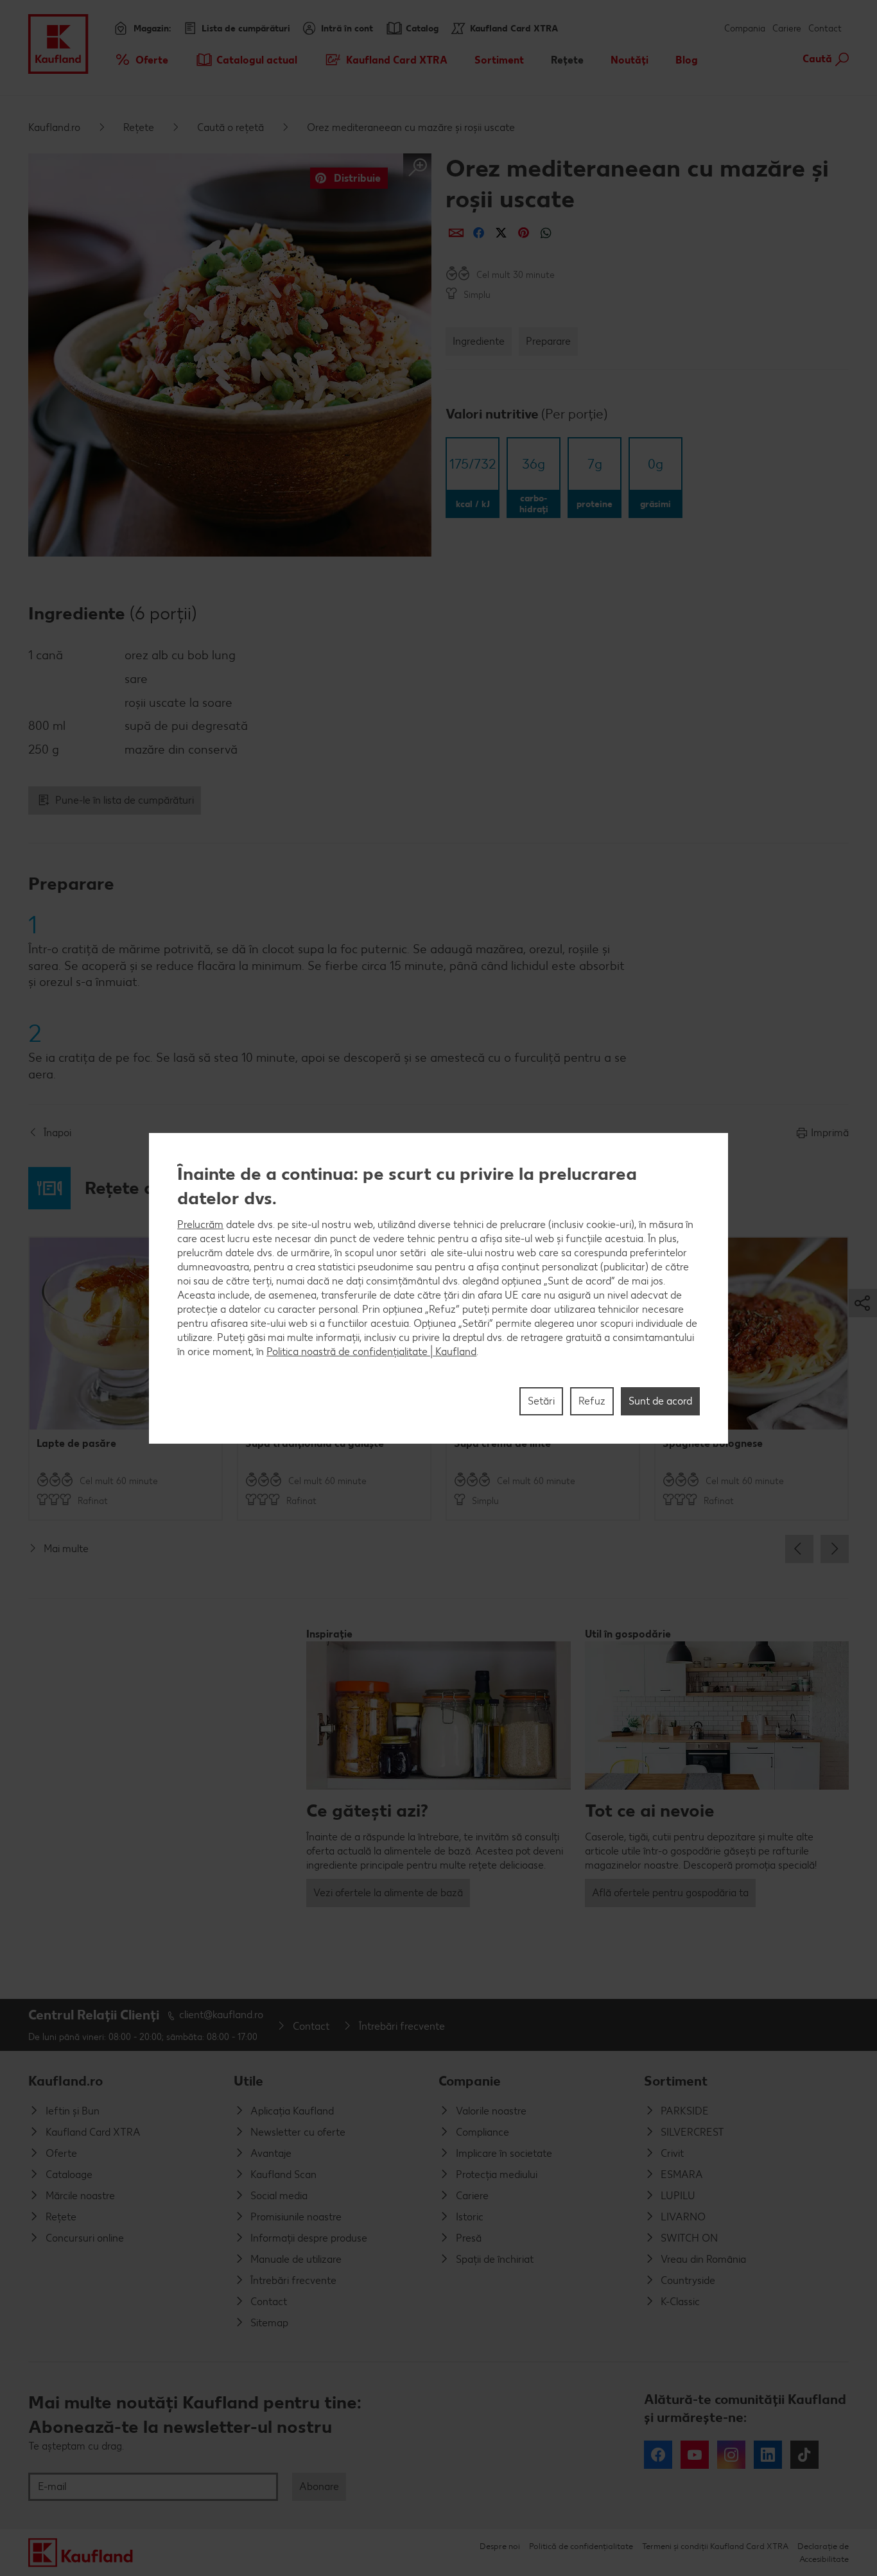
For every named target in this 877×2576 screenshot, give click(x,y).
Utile (248, 2081)
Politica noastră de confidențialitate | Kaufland (371, 1351)
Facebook (658, 2455)
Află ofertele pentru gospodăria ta (670, 1893)
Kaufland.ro (54, 127)
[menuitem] (141, 60)
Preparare (548, 341)
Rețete (139, 127)
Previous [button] (799, 1549)
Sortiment (676, 2081)
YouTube (695, 2455)
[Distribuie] (456, 233)
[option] (126, 1379)
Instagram (731, 2455)
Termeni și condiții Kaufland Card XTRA (715, 2546)
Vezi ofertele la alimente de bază (388, 1893)
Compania (745, 29)
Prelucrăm (200, 1224)
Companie (470, 2081)
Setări (541, 1400)
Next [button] (835, 1549)
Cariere (787, 29)
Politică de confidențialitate (581, 2546)
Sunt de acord (660, 1400)
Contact (825, 29)
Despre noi (500, 2546)
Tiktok (804, 2455)
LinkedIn (768, 2455)
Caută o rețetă (230, 127)
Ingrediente (479, 341)
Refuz (592, 1400)
